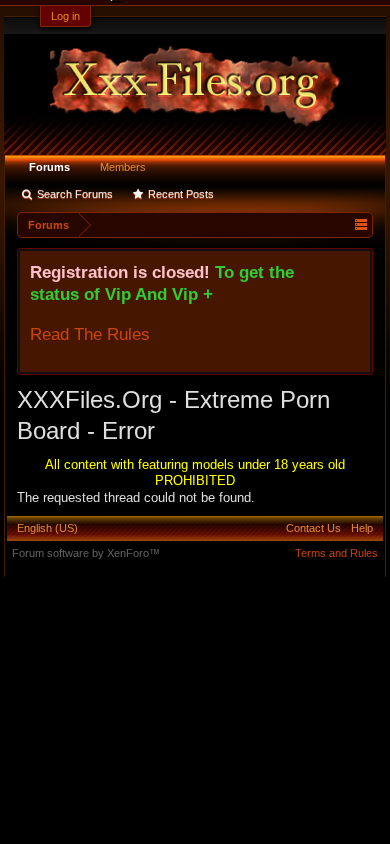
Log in (65, 16)
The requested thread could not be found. (136, 497)
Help (362, 528)
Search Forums (75, 194)
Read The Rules (90, 334)
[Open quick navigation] (360, 224)
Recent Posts (181, 194)
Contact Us (313, 528)
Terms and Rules (336, 553)
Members (123, 167)
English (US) (47, 528)
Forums (49, 167)
